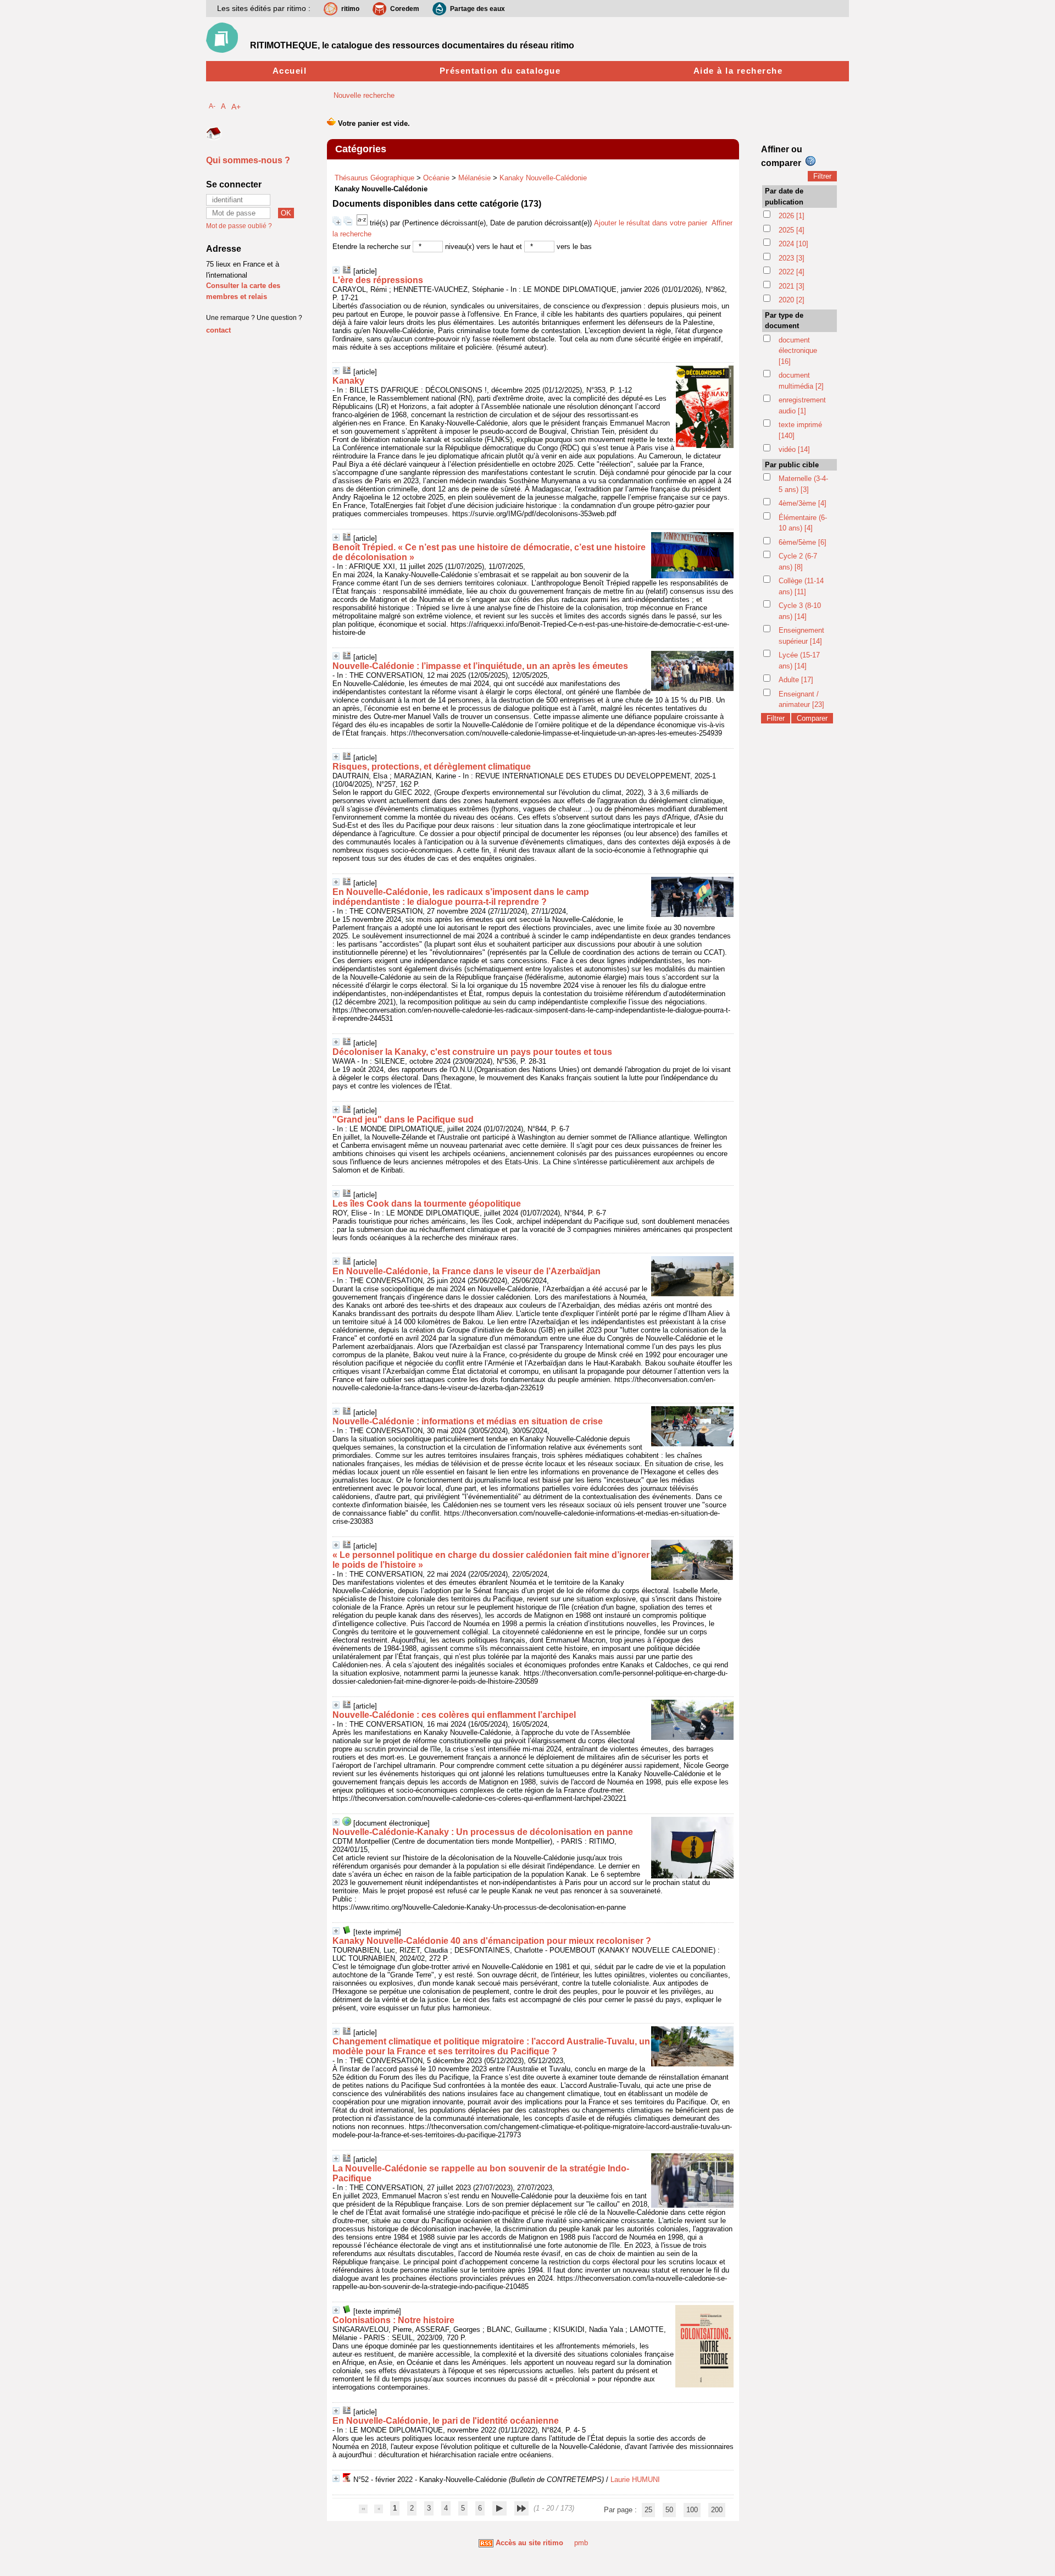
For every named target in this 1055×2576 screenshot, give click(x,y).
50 (669, 2510)
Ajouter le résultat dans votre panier (651, 223)
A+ (236, 107)
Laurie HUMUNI (635, 2480)
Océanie (436, 178)
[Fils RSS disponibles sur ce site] (486, 2543)
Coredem (405, 9)
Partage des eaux (477, 9)
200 (717, 2510)
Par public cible (792, 465)
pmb (581, 2543)
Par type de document (784, 321)
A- (212, 106)
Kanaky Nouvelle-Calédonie (543, 178)
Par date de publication (784, 197)
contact (218, 330)
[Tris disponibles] (363, 223)
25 (648, 2510)
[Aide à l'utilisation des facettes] (810, 161)
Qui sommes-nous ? (248, 160)
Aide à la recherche (738, 71)
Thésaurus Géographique (374, 178)
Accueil (290, 71)
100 (692, 2510)
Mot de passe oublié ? (239, 226)
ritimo (350, 9)
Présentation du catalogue (500, 71)
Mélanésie (474, 178)
